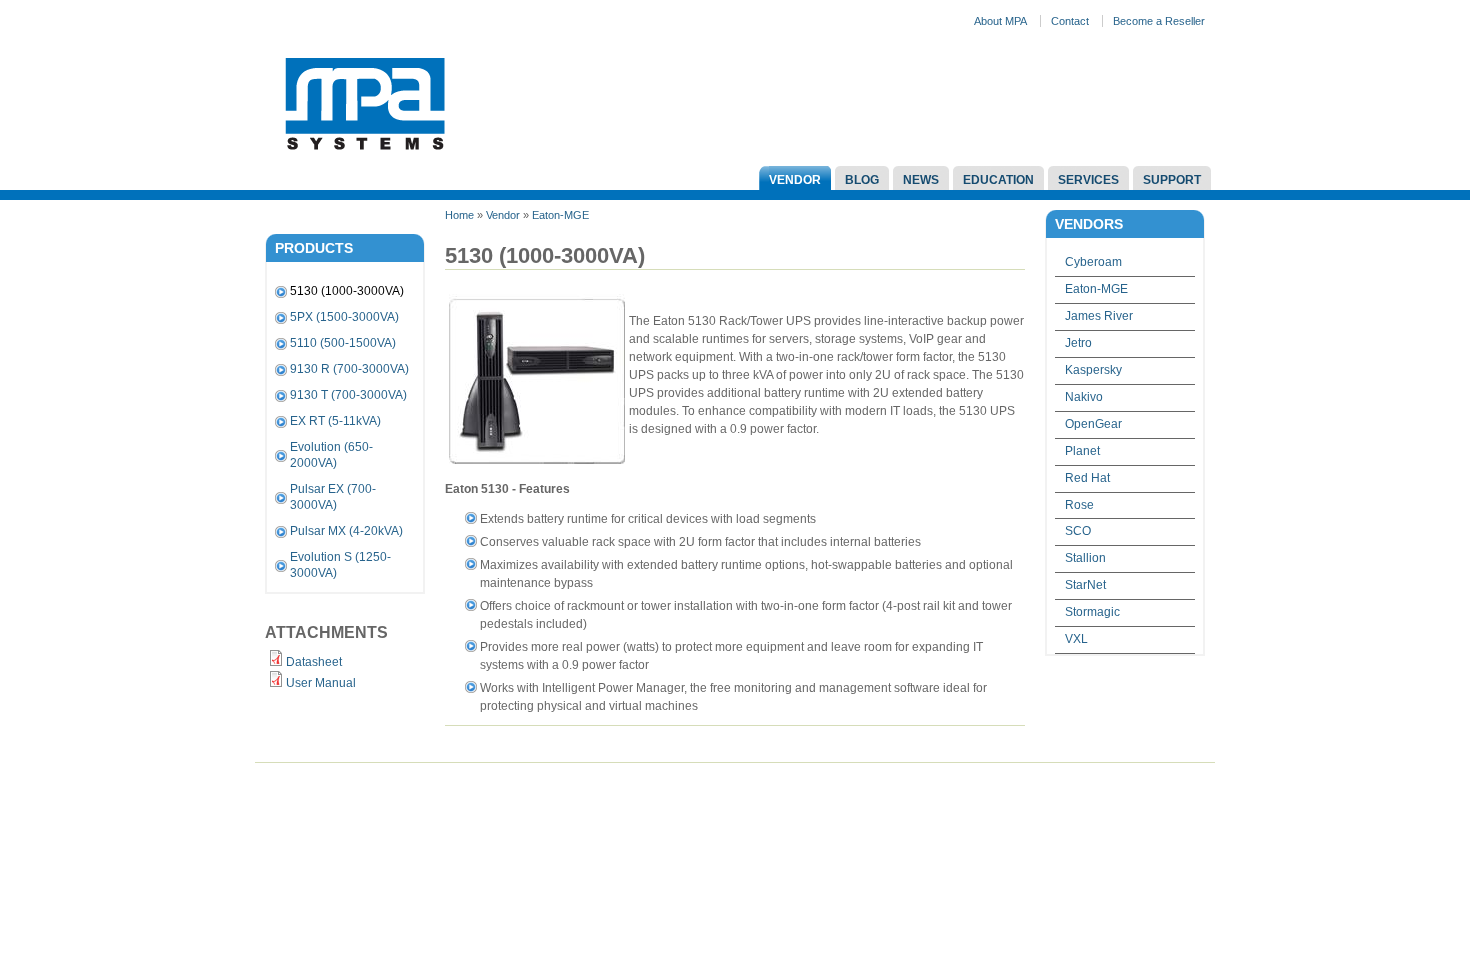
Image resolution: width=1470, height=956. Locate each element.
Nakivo (1084, 397)
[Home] (365, 157)
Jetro (1078, 343)
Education (998, 180)
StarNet (1085, 585)
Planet (1082, 451)
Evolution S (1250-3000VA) (340, 565)
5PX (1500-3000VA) (344, 317)
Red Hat (1087, 478)
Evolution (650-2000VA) (331, 455)
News (921, 180)
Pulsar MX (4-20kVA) (346, 531)
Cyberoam (1093, 262)
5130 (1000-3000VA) (347, 291)
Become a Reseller (1159, 21)
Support (1172, 180)
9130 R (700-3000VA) (349, 369)
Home (459, 215)
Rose (1079, 505)
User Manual (321, 683)
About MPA (1000, 21)
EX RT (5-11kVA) (335, 421)
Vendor (795, 180)
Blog (862, 180)
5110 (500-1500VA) (343, 343)
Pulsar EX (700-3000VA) (333, 497)
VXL (1076, 639)
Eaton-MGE (560, 215)
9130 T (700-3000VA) (348, 395)
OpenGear (1093, 424)
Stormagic (1092, 612)
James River (1099, 316)
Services (1088, 180)
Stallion (1085, 558)
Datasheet (314, 662)
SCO (1078, 531)
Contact (1070, 21)
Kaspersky (1093, 370)
